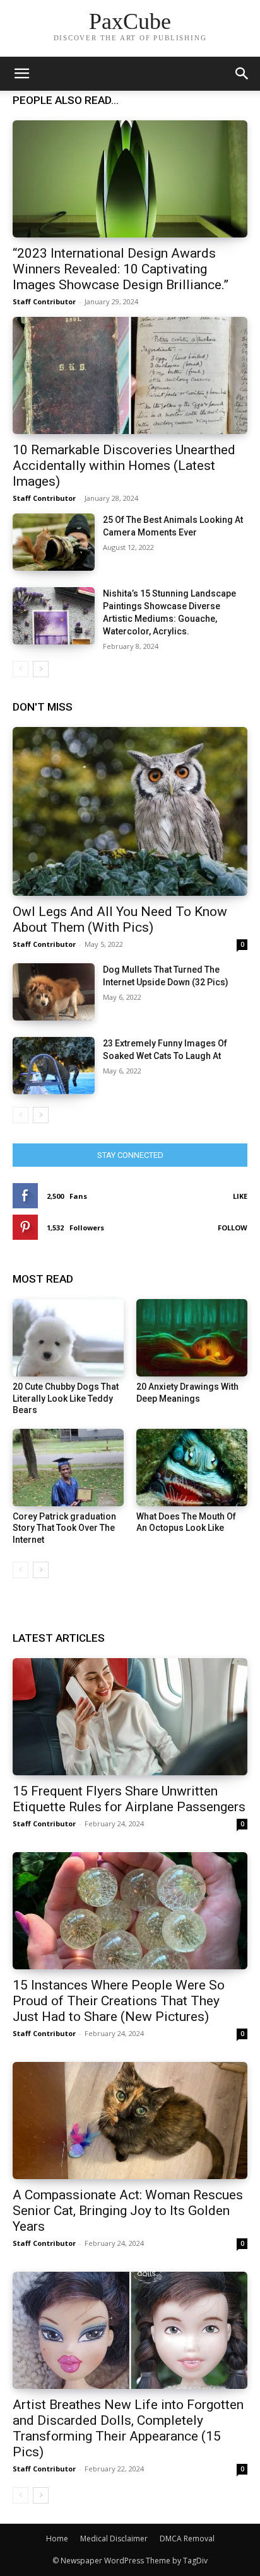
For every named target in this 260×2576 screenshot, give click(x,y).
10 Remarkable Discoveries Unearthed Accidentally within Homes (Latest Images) (124, 466)
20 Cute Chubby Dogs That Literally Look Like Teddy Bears (66, 1398)
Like (240, 1196)
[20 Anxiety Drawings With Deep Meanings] (192, 1338)
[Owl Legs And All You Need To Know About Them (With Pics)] (130, 811)
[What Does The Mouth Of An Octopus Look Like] (192, 1468)
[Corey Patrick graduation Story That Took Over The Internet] (68, 1468)
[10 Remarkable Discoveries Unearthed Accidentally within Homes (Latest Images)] (130, 375)
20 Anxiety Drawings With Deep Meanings (187, 1392)
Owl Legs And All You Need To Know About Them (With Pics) (120, 919)
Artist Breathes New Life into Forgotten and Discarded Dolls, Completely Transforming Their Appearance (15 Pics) (128, 2428)
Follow (233, 1228)
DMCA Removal (187, 2539)
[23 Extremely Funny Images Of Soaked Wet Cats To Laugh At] (54, 1066)
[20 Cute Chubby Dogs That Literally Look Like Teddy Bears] (68, 1338)
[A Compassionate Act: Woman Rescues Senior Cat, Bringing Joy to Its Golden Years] (130, 2121)
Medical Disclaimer (114, 2539)
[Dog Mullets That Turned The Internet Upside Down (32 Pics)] (54, 992)
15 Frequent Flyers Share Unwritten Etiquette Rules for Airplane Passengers (129, 1799)
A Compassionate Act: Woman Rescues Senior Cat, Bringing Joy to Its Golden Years (128, 2211)
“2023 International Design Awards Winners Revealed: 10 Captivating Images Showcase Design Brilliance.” (121, 269)
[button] (242, 74)
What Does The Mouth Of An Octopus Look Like (186, 1522)
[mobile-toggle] (21, 74)
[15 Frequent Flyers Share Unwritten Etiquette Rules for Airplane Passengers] (130, 1717)
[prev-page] (21, 669)
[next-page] (41, 669)
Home (57, 2539)
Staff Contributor (44, 301)
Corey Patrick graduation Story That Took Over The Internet (64, 1528)
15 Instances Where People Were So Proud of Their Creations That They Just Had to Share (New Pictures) (119, 2001)
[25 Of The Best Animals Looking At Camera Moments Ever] (54, 542)
